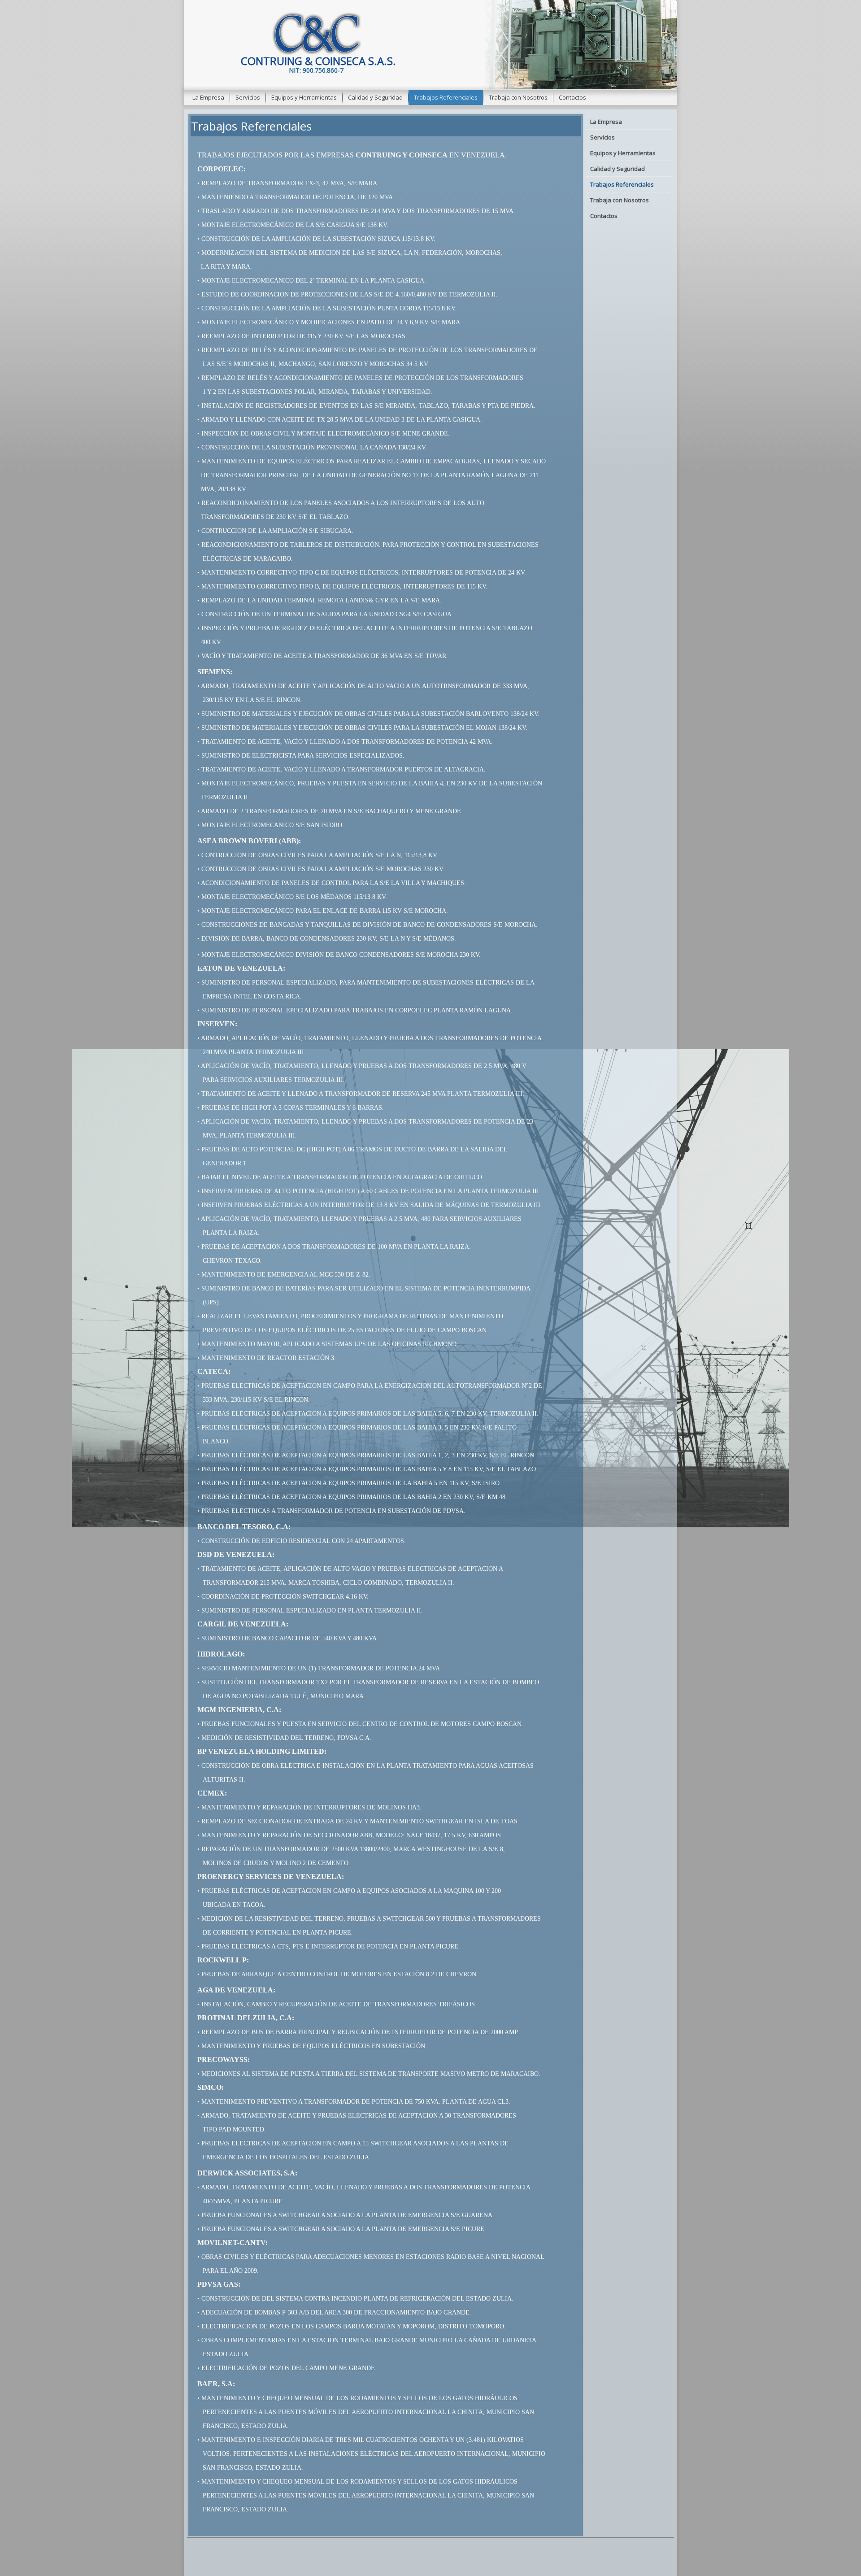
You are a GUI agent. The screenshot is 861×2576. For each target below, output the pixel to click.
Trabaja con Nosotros (518, 97)
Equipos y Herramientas (304, 97)
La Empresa (208, 97)
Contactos (572, 97)
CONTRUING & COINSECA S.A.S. (318, 61)
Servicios (248, 97)
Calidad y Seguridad (375, 97)
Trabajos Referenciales (446, 97)
